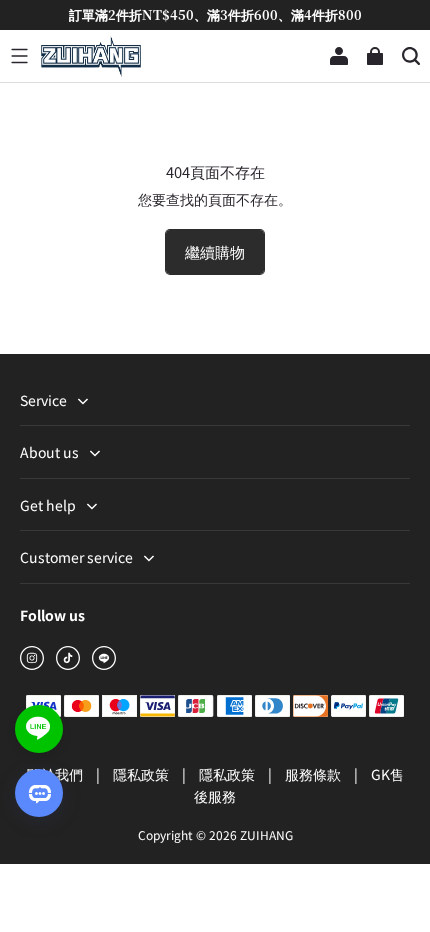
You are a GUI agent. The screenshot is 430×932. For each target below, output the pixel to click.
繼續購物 (215, 251)
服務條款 (314, 774)
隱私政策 (142, 774)
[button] (19, 56)
